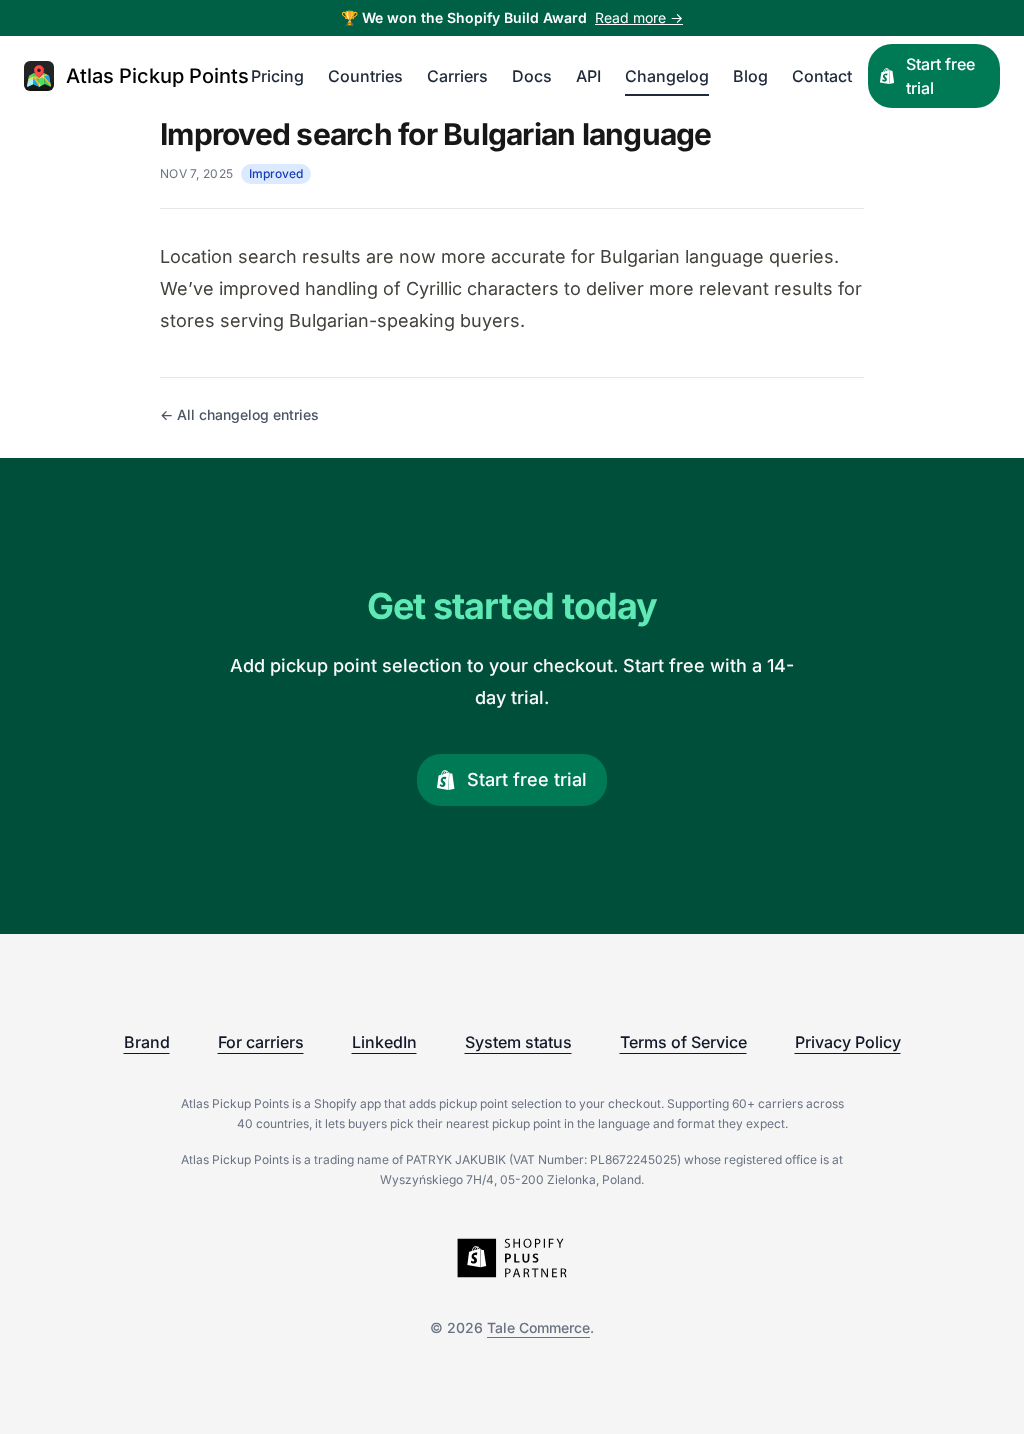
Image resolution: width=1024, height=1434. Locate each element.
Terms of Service (683, 1042)
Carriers (457, 76)
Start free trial (940, 76)
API (588, 76)
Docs (532, 76)
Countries (365, 76)
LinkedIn (384, 1042)
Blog (750, 76)
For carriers (261, 1042)
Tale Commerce (538, 1327)
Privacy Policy (848, 1042)
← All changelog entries (239, 414)
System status (518, 1042)
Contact (822, 76)
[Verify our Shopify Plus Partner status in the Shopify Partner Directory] (512, 1258)
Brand (147, 1042)
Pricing (277, 76)
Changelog (667, 76)
